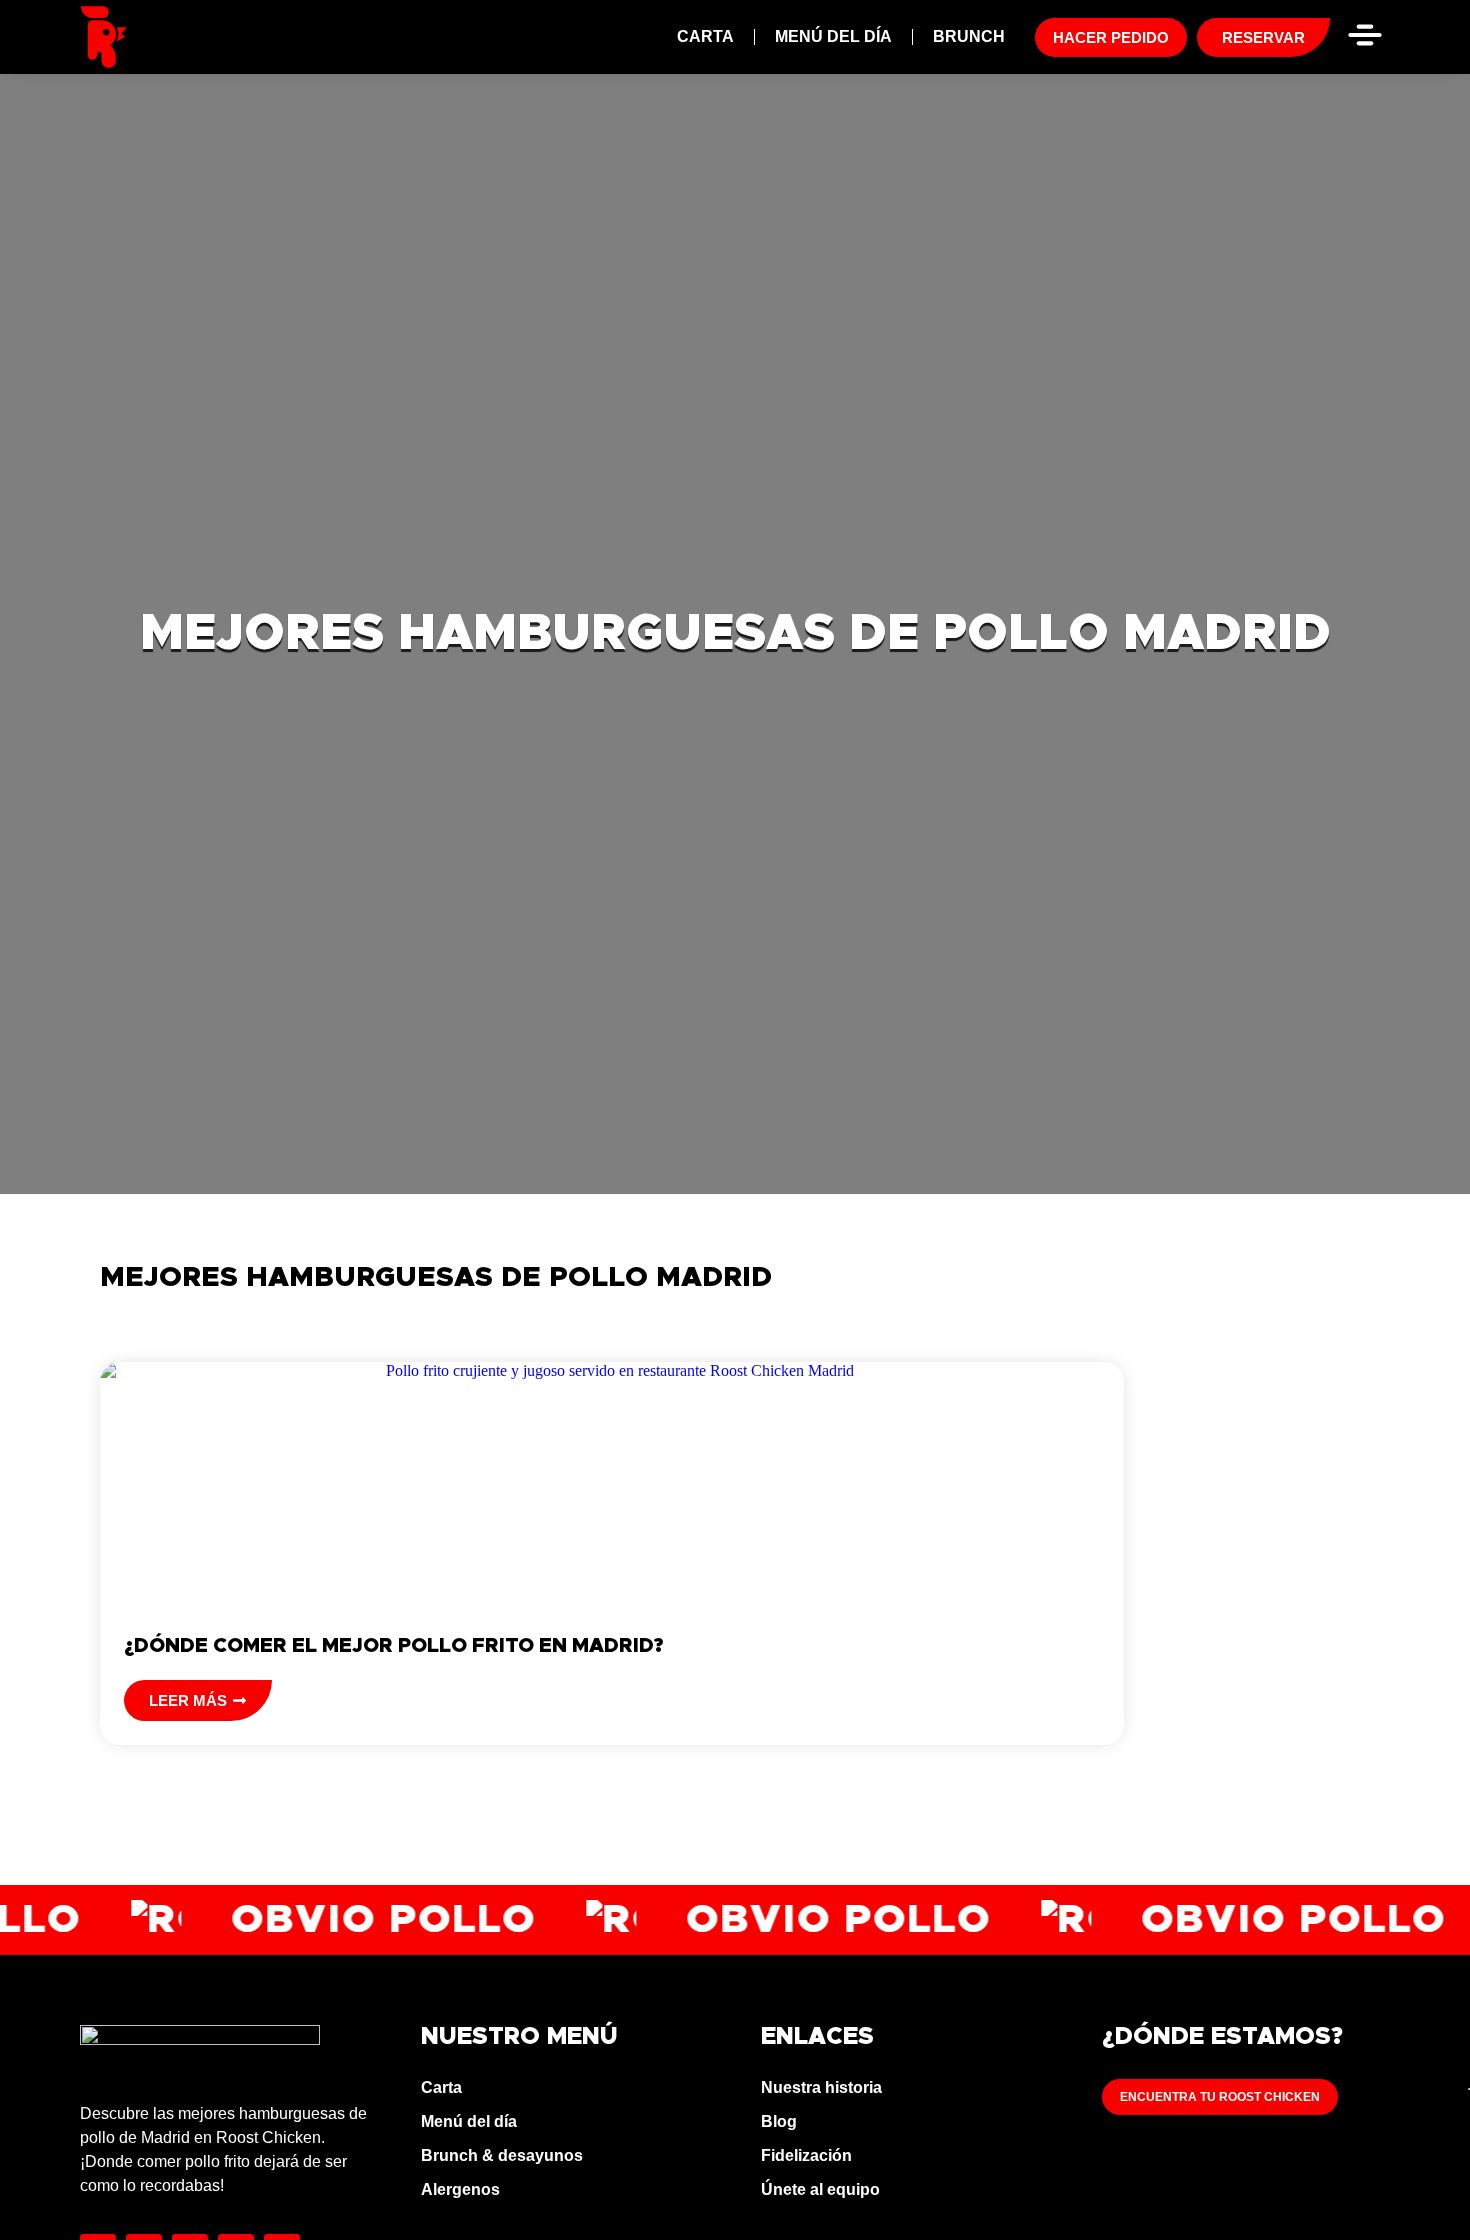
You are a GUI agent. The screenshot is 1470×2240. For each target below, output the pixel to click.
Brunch (969, 36)
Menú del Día (833, 36)
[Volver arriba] (1416, 2186)
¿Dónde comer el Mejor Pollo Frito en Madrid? (394, 1646)
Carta (705, 36)
